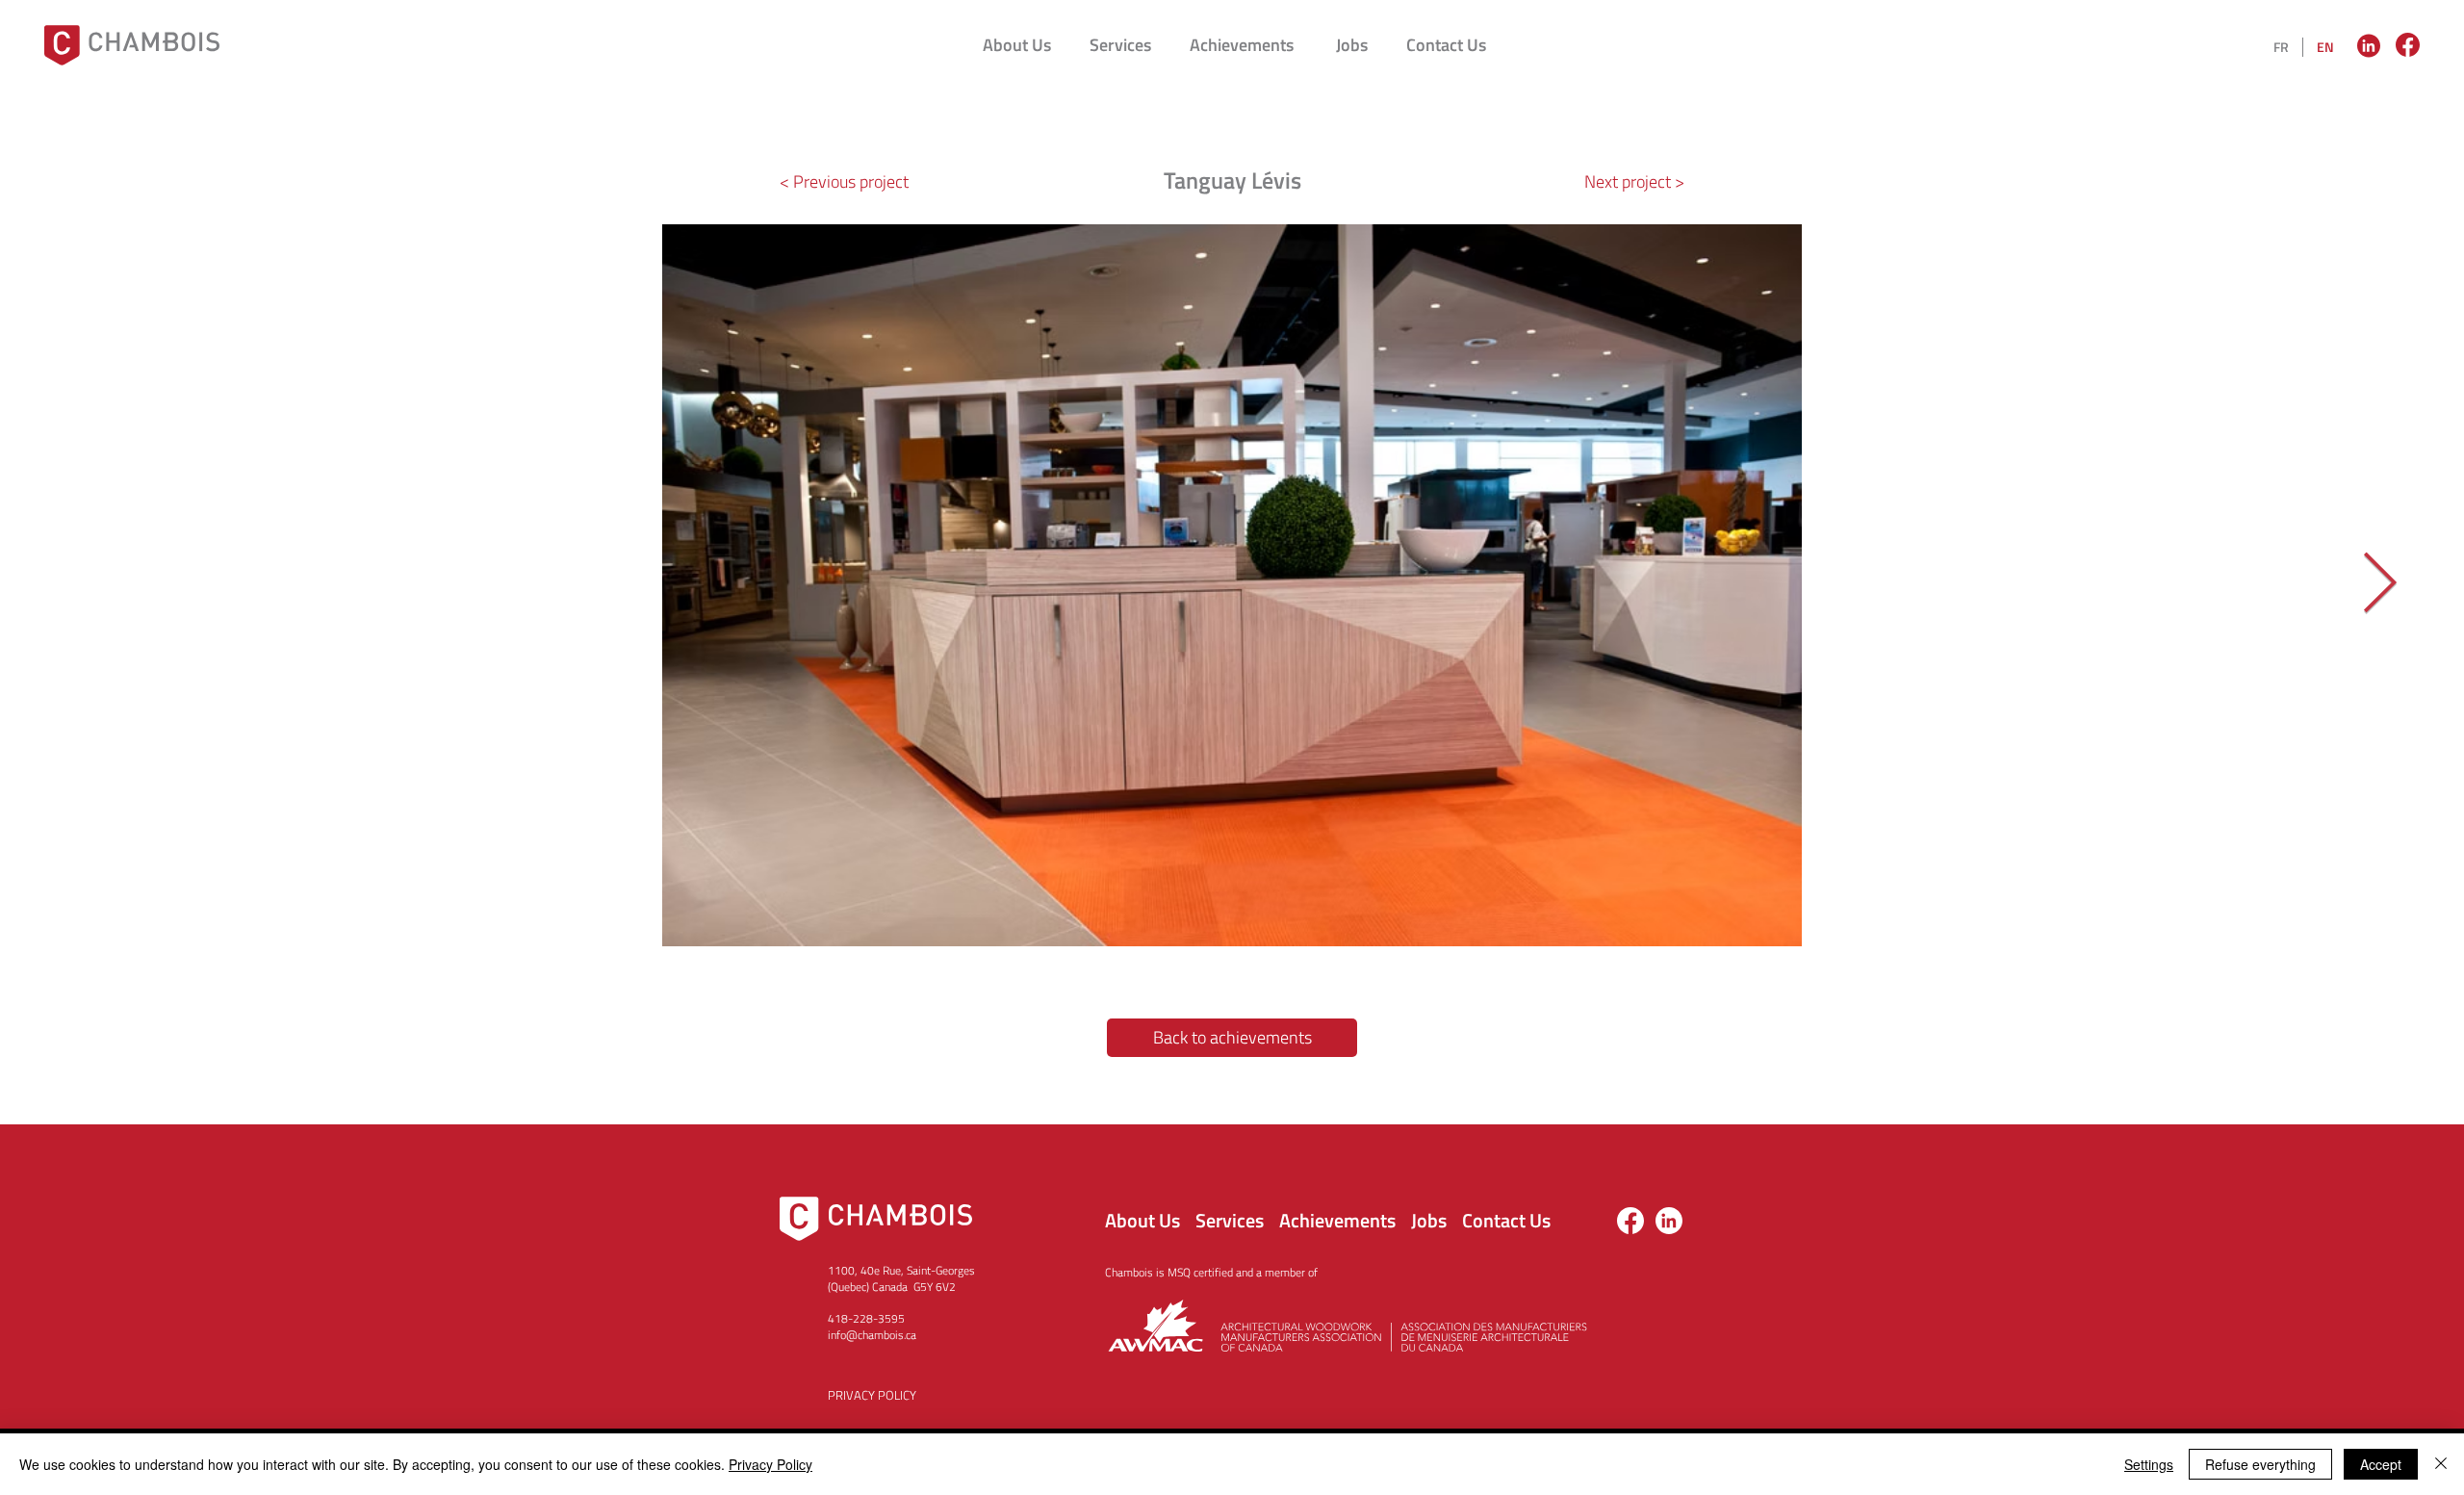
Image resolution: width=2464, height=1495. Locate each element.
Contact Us (1506, 1220)
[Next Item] (2379, 585)
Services (1230, 1220)
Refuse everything (2260, 1464)
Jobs (1429, 1220)
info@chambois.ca (872, 1335)
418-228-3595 (866, 1318)
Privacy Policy (770, 1464)
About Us (1142, 1220)
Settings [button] (2149, 1464)
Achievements (1337, 1220)
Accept (2381, 1464)
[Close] (2441, 1464)
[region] (2371, 45)
